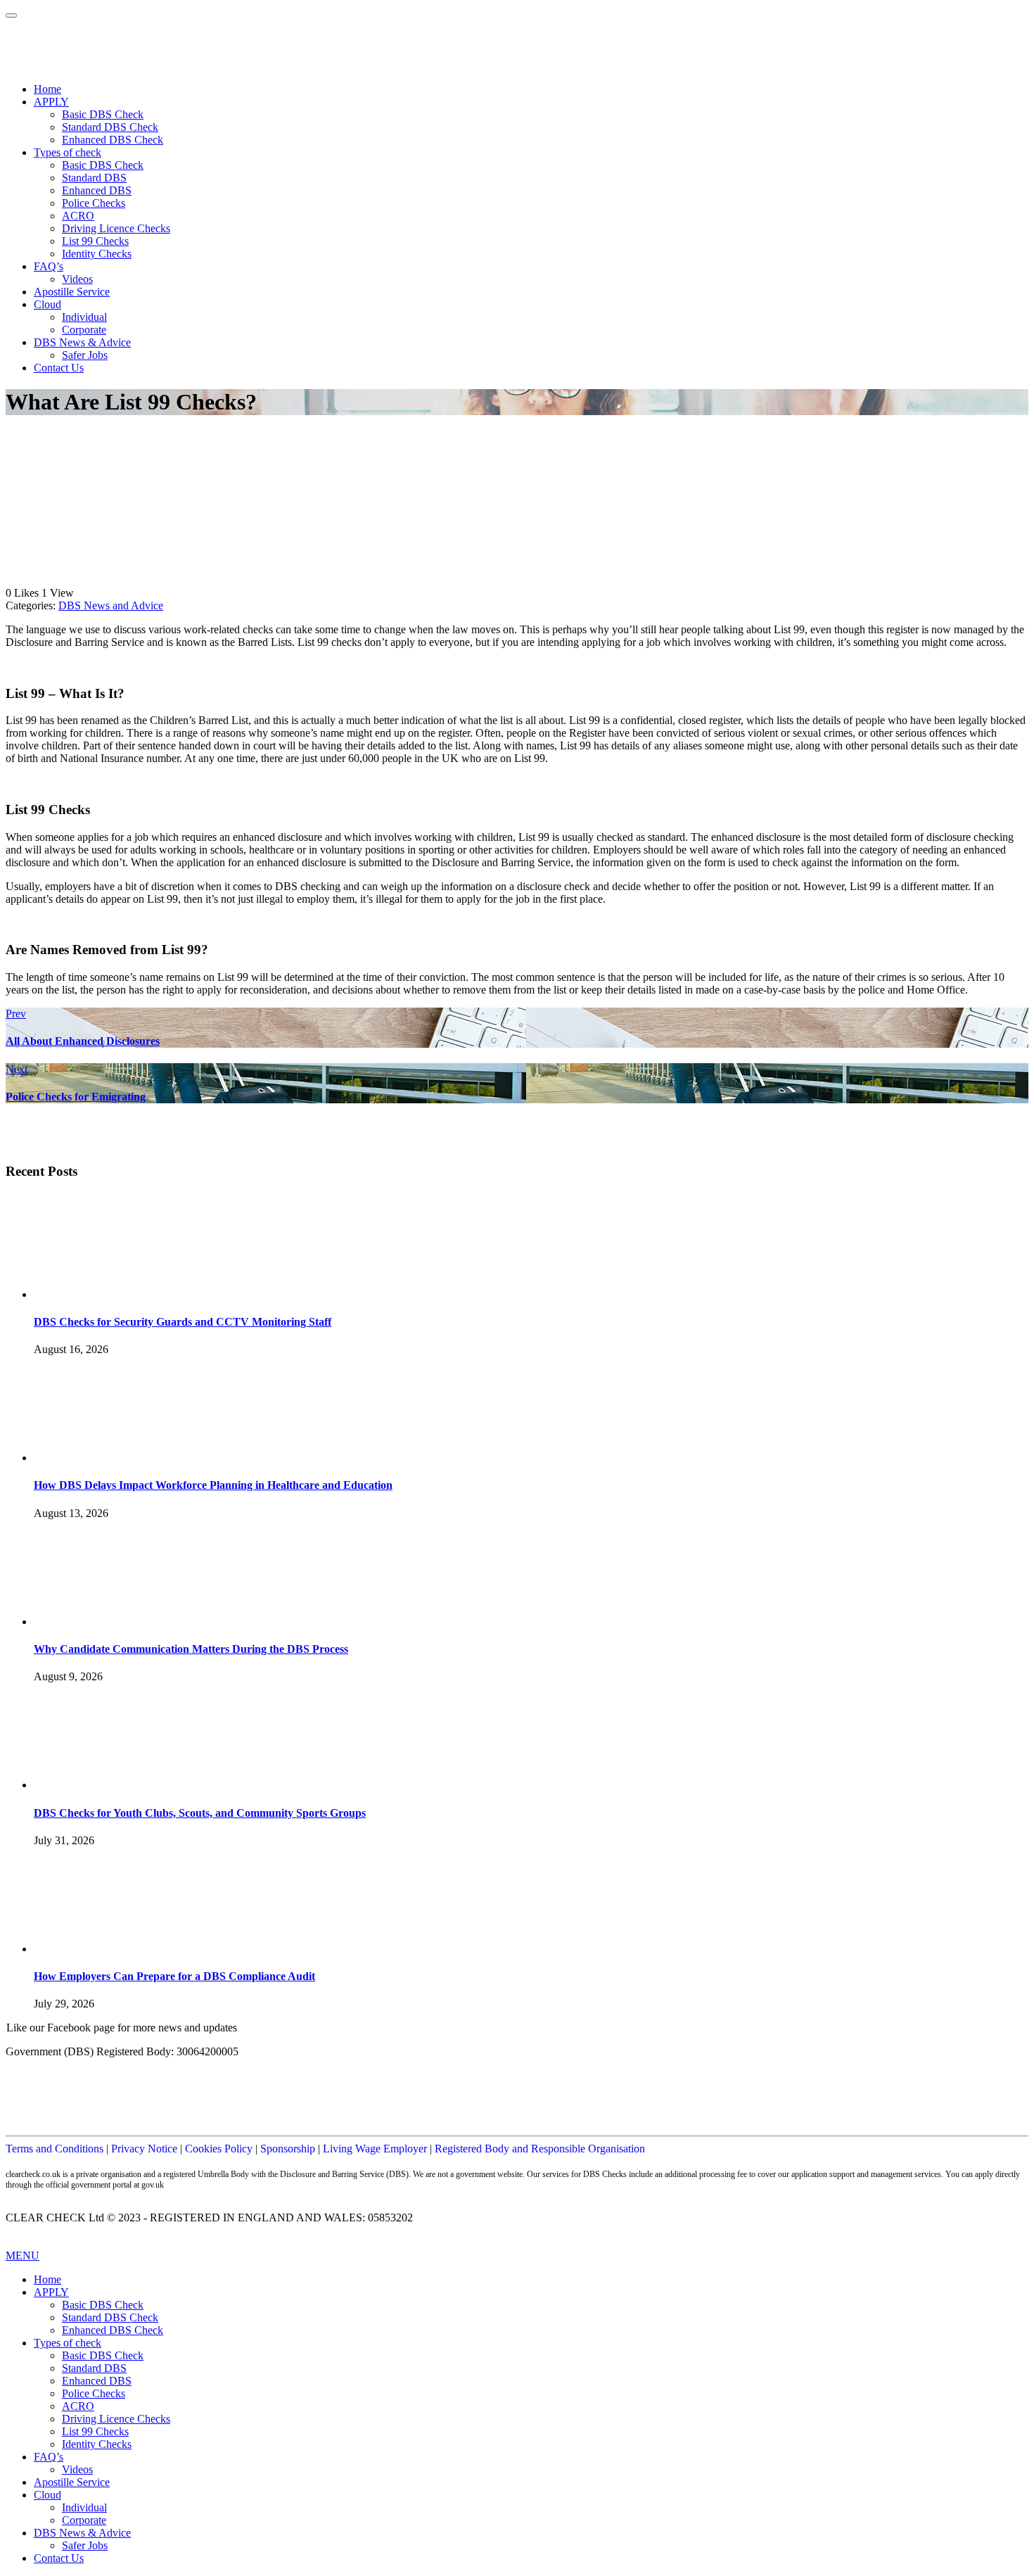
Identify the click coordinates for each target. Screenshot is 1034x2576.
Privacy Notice (144, 2149)
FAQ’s (49, 266)
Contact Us (59, 368)
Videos (77, 279)
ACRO (78, 216)
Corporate (84, 330)
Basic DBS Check (103, 114)
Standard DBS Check (110, 127)
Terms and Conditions (55, 2149)
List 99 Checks (95, 241)
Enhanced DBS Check (113, 140)
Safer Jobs (85, 355)
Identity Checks (97, 254)
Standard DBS (94, 178)
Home (47, 89)
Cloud (47, 304)
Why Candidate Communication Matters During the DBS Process (191, 1649)
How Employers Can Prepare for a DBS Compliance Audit (174, 1976)
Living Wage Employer (375, 2149)
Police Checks (94, 203)
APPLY (51, 102)
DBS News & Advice (82, 342)
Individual (84, 317)
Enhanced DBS (97, 190)
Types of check (68, 152)
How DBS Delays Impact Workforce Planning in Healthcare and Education (213, 1485)
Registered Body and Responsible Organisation (540, 2149)
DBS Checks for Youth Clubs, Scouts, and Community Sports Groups (200, 1813)
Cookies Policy (219, 2149)
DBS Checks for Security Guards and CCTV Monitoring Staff (183, 1322)
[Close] (11, 15)
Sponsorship (288, 2149)
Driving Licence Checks (116, 228)
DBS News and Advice (111, 605)
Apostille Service (72, 292)
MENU (23, 2255)
